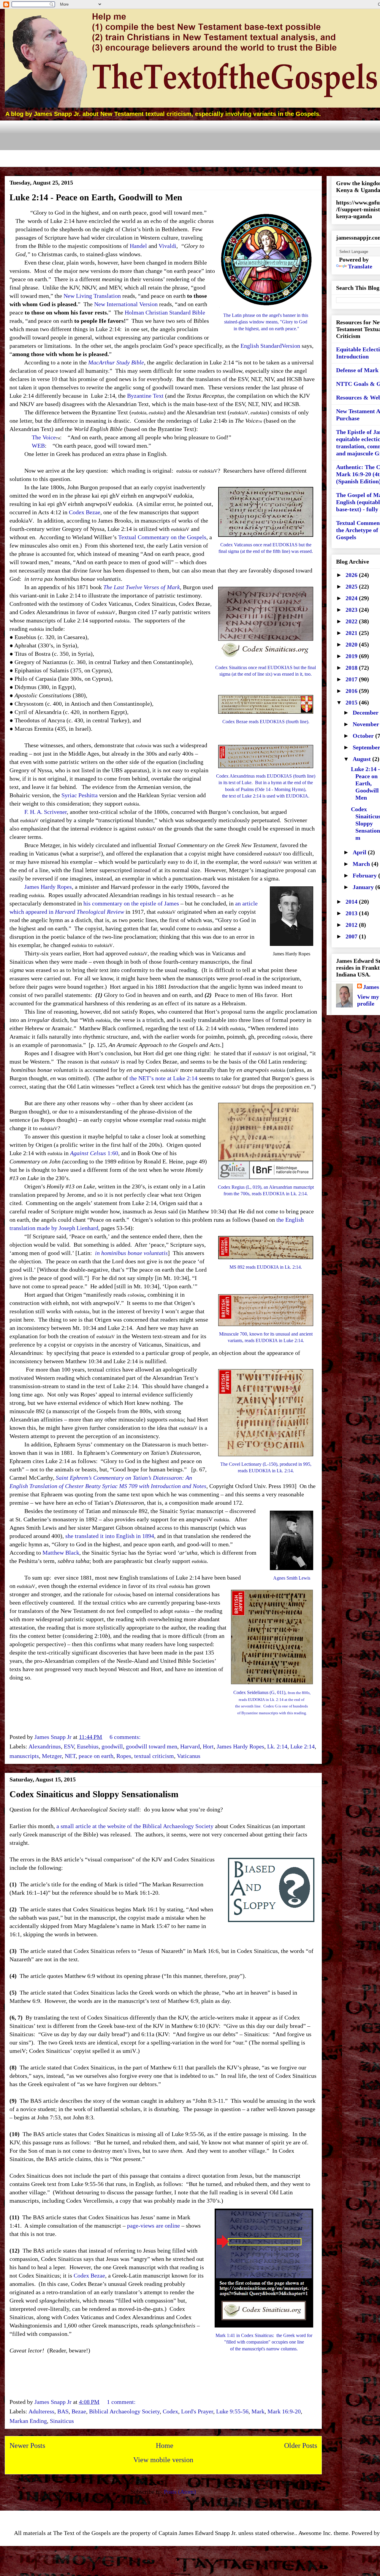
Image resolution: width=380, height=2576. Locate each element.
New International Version (126, 304)
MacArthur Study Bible (116, 362)
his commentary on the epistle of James (131, 903)
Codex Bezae (85, 512)
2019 (352, 656)
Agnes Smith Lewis (292, 1578)
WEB (38, 446)
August (362, 759)
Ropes (124, 1756)
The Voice (44, 437)
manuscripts (24, 1756)
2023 (352, 610)
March (362, 864)
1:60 (94, 1153)
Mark (258, 2411)
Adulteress (41, 2411)
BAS (63, 2411)
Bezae (79, 2411)
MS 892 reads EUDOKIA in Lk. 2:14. (266, 1267)
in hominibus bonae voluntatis (131, 1253)
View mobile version (163, 2460)
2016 (352, 691)
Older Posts (301, 2446)
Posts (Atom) (180, 2492)
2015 (352, 702)
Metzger (52, 1756)
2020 (352, 644)
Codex (170, 2411)
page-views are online (153, 2226)
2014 (352, 902)
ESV (69, 1746)
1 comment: (122, 2402)
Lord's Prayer (197, 2411)
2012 (352, 925)
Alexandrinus (45, 1746)
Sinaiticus (62, 2421)
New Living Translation (92, 296)
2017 (352, 679)
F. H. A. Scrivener (46, 812)
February (365, 875)
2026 (352, 575)
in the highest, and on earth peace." (266, 329)
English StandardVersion (270, 346)
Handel (138, 246)
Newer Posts (27, 2446)
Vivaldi (167, 246)
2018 (352, 668)
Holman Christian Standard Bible (165, 312)
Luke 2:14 (303, 1746)
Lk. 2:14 (277, 1746)
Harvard (190, 1746)
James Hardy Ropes (48, 887)
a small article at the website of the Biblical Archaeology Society (135, 1826)
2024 (352, 598)
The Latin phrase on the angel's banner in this (266, 315)
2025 (352, 586)
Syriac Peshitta (80, 795)
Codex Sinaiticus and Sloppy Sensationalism (94, 1794)
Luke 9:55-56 (232, 2411)
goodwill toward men (152, 1746)
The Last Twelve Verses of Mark (142, 587)
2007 (352, 936)
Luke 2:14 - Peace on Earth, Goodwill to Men (96, 197)
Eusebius (88, 1746)
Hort (208, 1746)
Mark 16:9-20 (284, 2411)
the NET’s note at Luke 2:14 (163, 1078)
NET (70, 1756)
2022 (352, 621)
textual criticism (154, 1756)
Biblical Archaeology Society (124, 2411)
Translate (360, 266)
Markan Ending (28, 2421)
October (364, 736)
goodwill (112, 1746)
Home (165, 2446)
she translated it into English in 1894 (110, 1536)
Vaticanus (189, 1756)
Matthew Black (61, 1553)
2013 (352, 913)
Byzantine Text (145, 396)
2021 (352, 633)
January (364, 887)
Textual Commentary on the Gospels (162, 537)
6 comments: (126, 1737)
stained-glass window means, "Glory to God (266, 322)
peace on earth (96, 1756)
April (360, 852)
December (366, 713)
